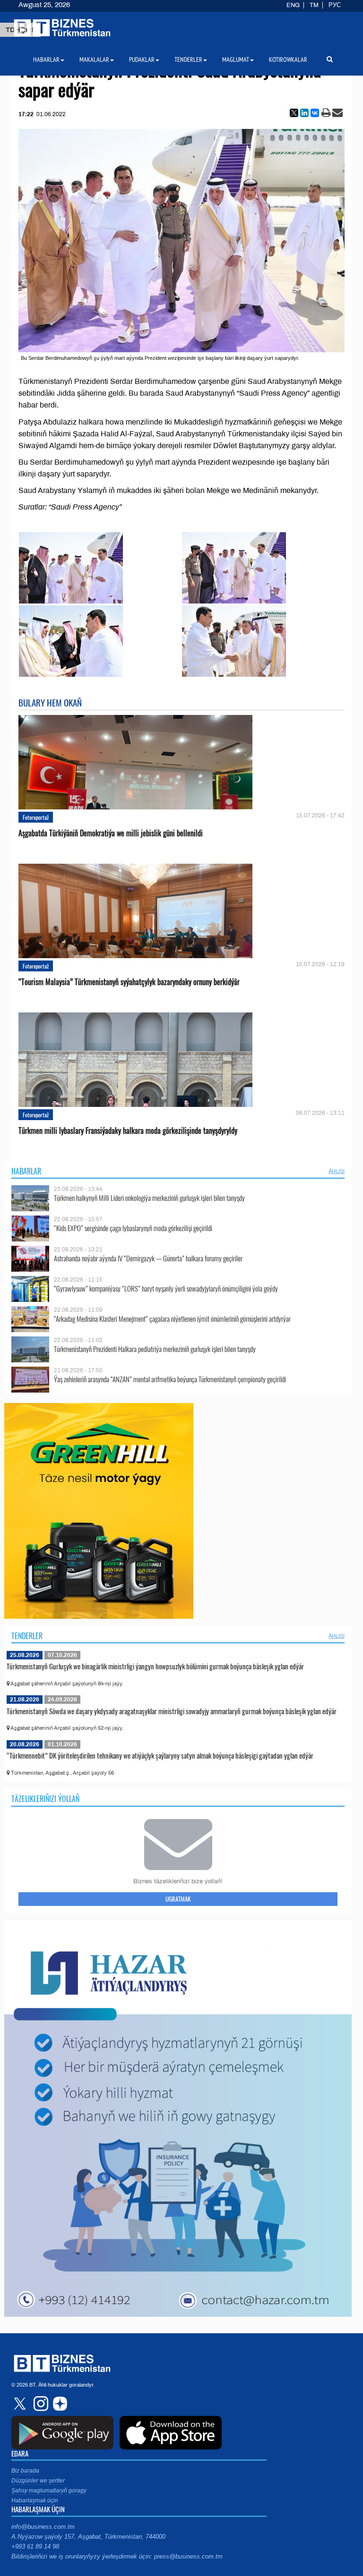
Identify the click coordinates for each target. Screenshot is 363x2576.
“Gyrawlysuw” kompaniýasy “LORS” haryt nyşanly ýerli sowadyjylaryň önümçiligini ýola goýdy (166, 1288)
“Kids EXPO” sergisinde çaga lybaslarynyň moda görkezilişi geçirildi (133, 1228)
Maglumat (236, 60)
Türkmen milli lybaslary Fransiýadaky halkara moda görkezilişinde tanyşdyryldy (128, 1131)
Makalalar (94, 60)
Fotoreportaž (36, 817)
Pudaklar (142, 60)
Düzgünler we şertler (38, 2481)
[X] (294, 113)
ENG (293, 5)
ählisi (337, 1171)
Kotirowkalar (288, 60)
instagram (40, 2404)
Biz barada (25, 2471)
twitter (21, 2404)
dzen (59, 2404)
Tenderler (27, 1636)
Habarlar (26, 1171)
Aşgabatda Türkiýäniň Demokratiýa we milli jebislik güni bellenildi (111, 833)
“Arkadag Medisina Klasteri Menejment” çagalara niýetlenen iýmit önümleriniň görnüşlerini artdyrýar (172, 1319)
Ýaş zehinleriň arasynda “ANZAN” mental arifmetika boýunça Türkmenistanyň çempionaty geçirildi (170, 1379)
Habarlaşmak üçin (35, 2500)
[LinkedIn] (304, 113)
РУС (335, 5)
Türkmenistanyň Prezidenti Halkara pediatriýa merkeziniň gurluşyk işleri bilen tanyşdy (155, 1349)
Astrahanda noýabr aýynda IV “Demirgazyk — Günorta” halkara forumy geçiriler (148, 1258)
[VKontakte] (315, 113)
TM (314, 5)
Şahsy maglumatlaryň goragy (49, 2491)
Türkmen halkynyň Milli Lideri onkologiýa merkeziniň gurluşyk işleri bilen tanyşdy (149, 1198)
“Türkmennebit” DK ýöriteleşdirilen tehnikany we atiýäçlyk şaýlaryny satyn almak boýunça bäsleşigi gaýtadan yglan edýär (160, 1755)
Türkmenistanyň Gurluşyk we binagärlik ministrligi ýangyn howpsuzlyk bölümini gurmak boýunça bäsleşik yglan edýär (155, 1666)
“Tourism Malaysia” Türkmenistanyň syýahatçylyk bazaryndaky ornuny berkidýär (129, 982)
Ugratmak (178, 1899)
